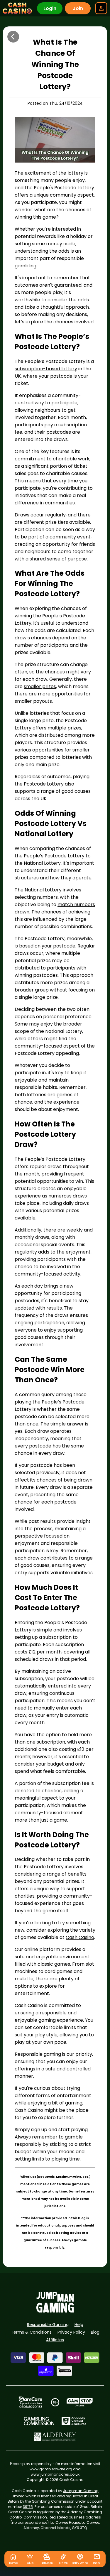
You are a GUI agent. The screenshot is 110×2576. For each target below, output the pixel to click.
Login (50, 8)
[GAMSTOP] (80, 2402)
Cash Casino (80, 1937)
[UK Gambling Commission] (39, 2421)
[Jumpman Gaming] (55, 2311)
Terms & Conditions (31, 2332)
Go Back (13, 37)
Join (78, 8)
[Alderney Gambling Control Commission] (55, 2437)
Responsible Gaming (48, 2325)
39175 (28, 2507)
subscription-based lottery (46, 369)
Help (79, 2325)
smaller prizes (40, 686)
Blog (95, 2332)
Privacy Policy (71, 2332)
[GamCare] (31, 2402)
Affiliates (55, 2340)
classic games (54, 1964)
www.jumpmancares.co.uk (55, 2474)
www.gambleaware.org (51, 2469)
